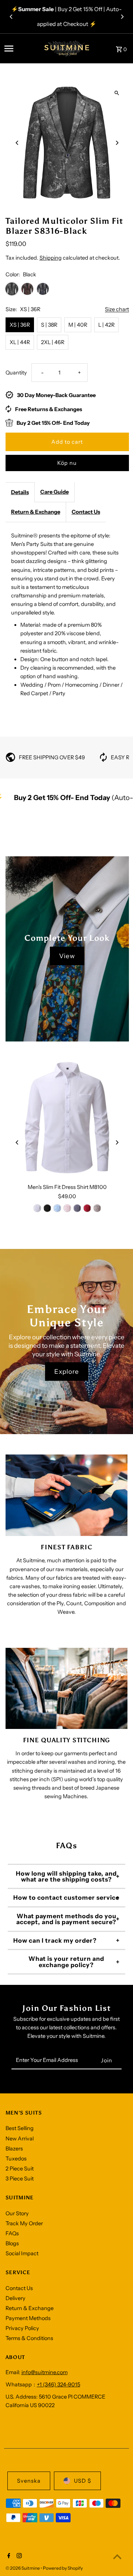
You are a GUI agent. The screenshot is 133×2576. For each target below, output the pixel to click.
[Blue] (57, 1208)
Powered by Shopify (63, 2568)
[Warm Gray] (97, 1208)
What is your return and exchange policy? (66, 1962)
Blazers (14, 2149)
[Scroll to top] (117, 2557)
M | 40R (78, 325)
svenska (29, 2481)
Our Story (17, 2213)
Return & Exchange (36, 512)
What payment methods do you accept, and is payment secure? (66, 1919)
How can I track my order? (55, 1940)
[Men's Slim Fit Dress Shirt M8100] (67, 1118)
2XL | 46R (53, 342)
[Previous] (11, 17)
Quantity (16, 373)
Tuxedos (16, 2159)
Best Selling (20, 2128)
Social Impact (22, 2253)
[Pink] (67, 1208)
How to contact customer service (66, 1897)
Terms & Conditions (29, 2338)
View (67, 956)
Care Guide (54, 492)
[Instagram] (18, 2556)
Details (20, 492)
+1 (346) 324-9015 (59, 2385)
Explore (67, 1372)
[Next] (122, 17)
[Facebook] (8, 2556)
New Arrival (20, 2139)
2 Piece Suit (20, 2169)
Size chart (117, 309)
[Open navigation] (19, 49)
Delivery (16, 2298)
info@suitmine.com (45, 2372)
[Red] (87, 1208)
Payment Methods (28, 2318)
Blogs (12, 2243)
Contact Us (86, 512)
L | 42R (106, 325)
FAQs (12, 2233)
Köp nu (67, 463)
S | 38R (49, 325)
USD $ (83, 2481)
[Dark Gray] (77, 1208)
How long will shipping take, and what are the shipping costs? (66, 1876)
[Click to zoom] (117, 93)
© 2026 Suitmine (23, 2568)
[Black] (47, 1208)
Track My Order (24, 2223)
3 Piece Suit (20, 2179)
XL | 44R (20, 342)
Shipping (51, 258)
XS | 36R (20, 325)
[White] (37, 1208)
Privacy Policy (22, 2328)
